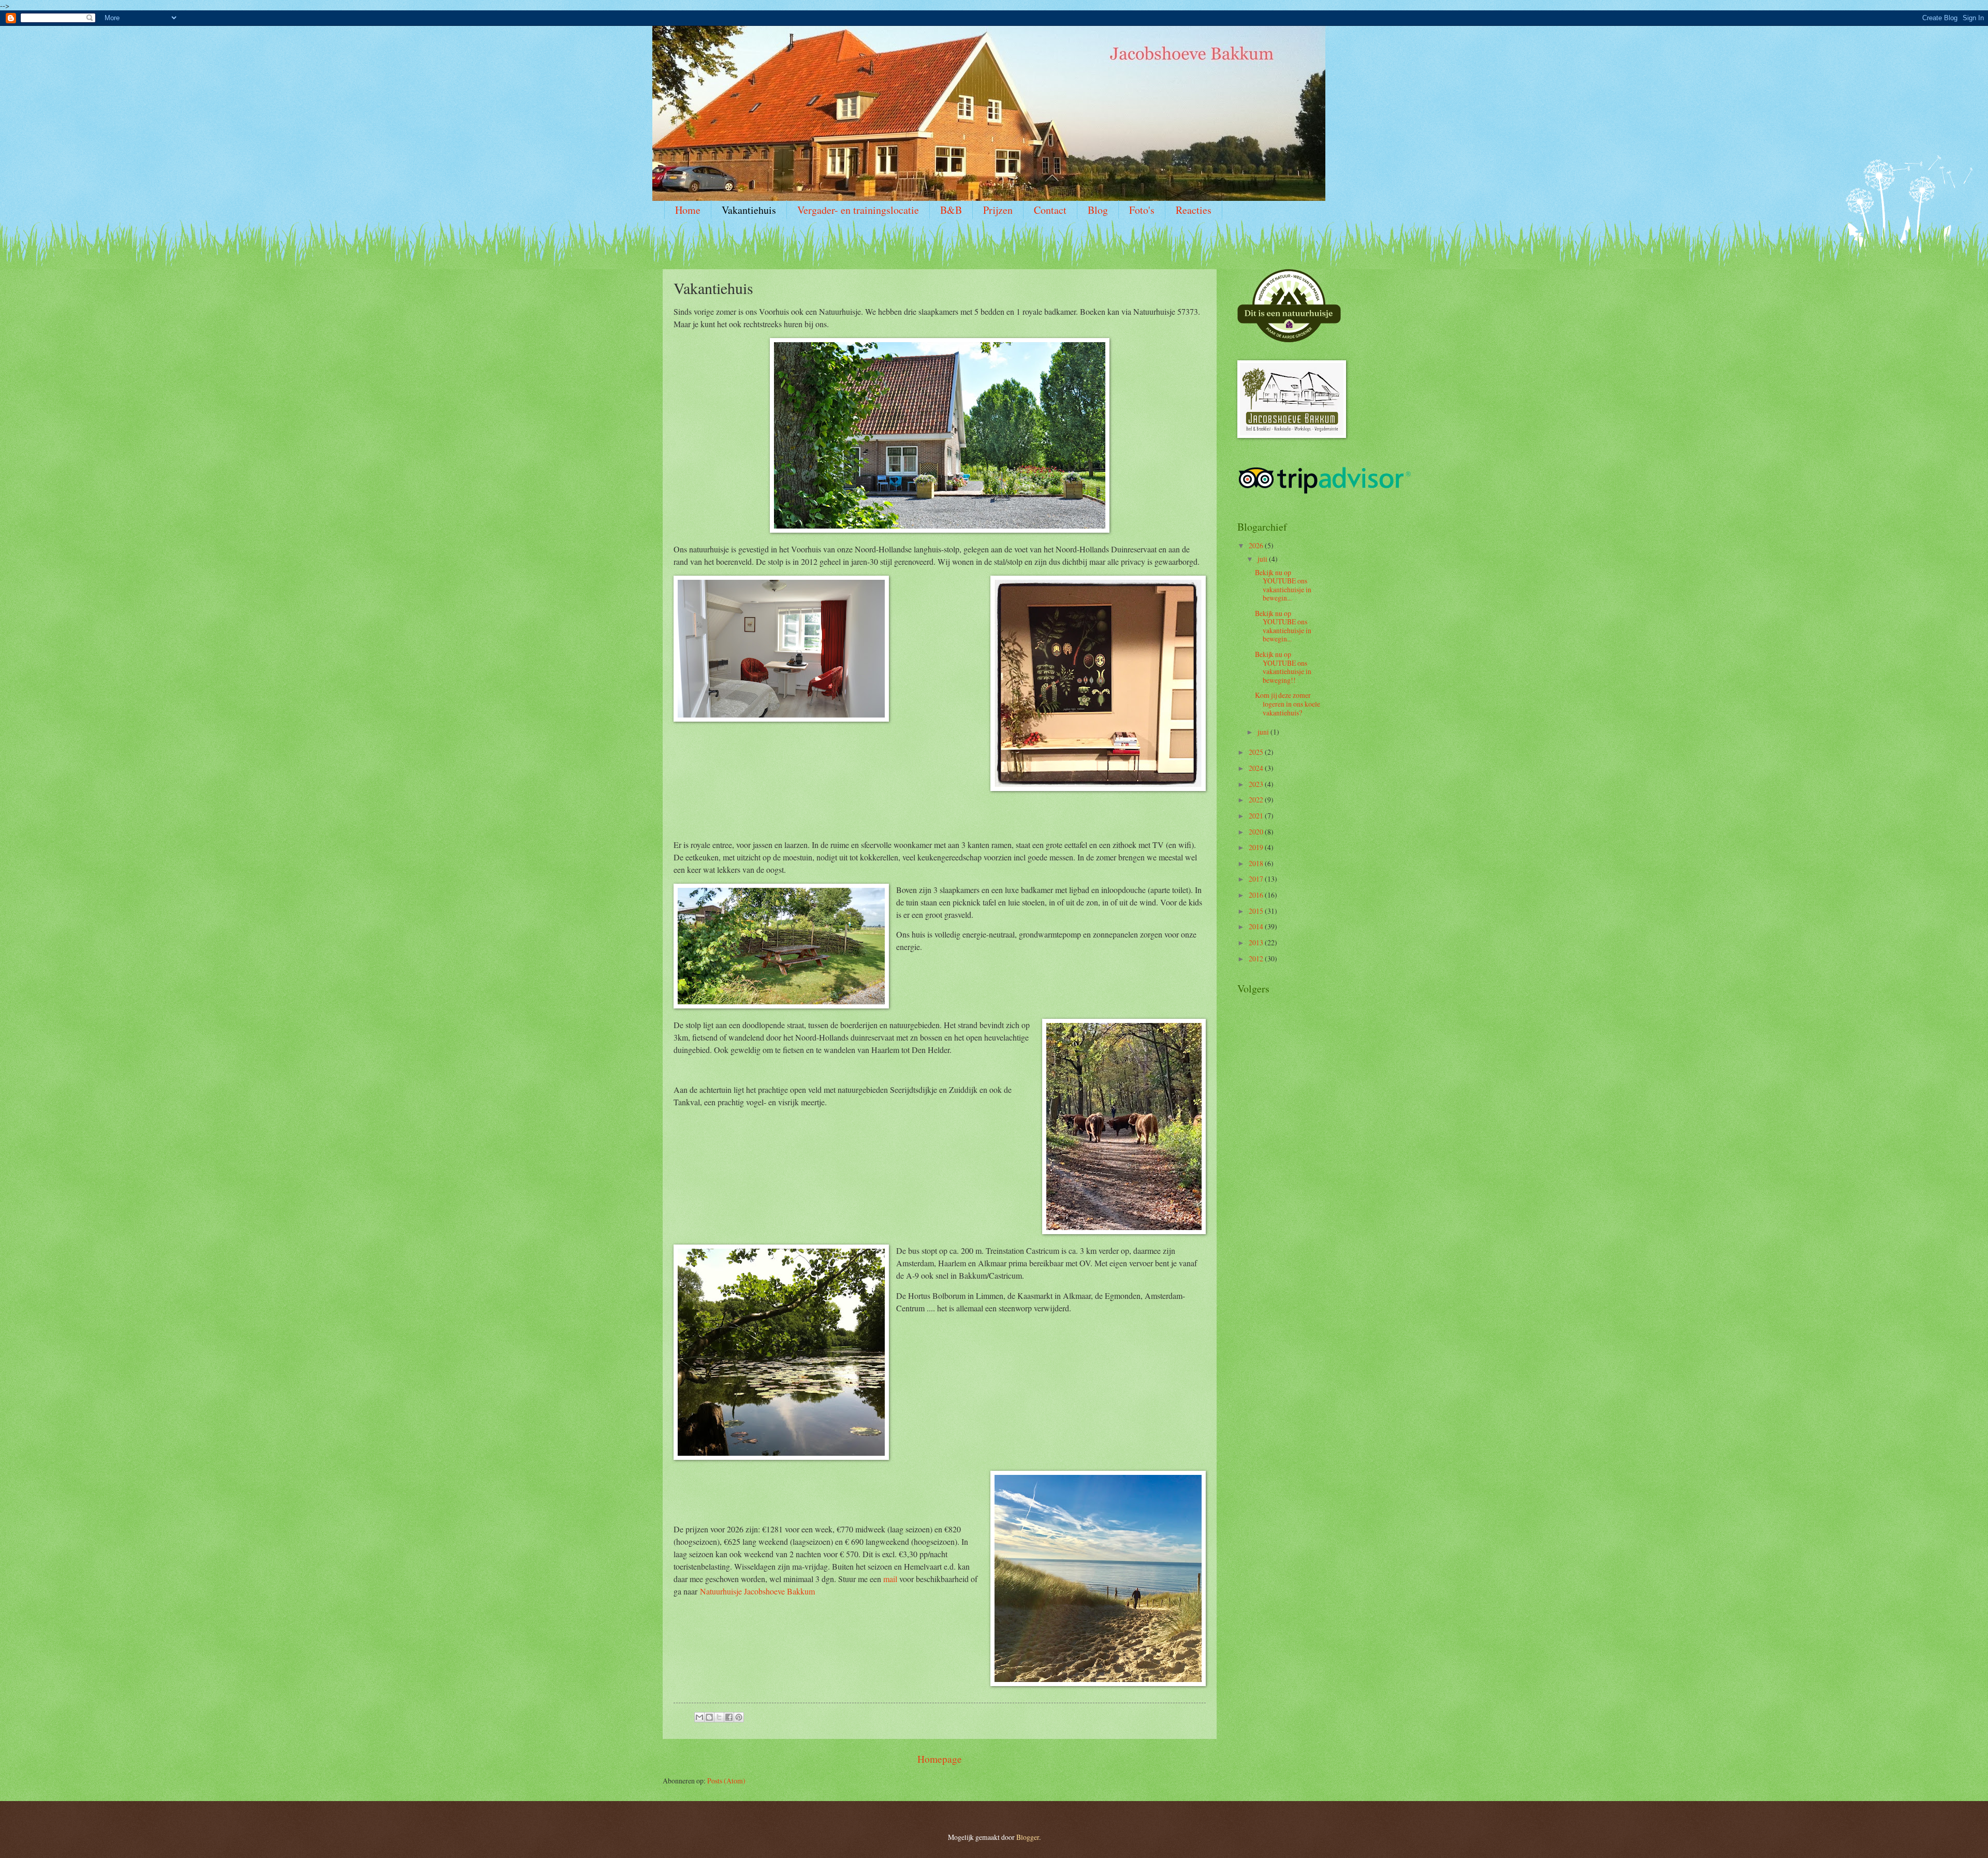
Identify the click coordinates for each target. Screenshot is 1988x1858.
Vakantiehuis (749, 210)
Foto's (1142, 210)
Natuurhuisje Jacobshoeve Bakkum (757, 1591)
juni (1264, 732)
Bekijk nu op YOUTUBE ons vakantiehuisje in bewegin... (1283, 585)
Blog (1098, 210)
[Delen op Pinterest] (739, 1717)
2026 (1257, 545)
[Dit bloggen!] (709, 1717)
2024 (1257, 768)
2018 (1257, 863)
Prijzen (998, 210)
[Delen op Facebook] (729, 1717)
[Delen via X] (719, 1717)
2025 (1257, 752)
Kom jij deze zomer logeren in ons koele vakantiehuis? (1288, 704)
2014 (1257, 926)
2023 (1257, 784)
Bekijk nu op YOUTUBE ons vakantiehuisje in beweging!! (1283, 667)
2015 (1257, 911)
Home (688, 210)
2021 (1257, 816)
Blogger (1028, 1837)
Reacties (1194, 210)
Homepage (940, 1759)
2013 (1257, 942)
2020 (1257, 832)
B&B (951, 210)
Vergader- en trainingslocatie (858, 210)
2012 (1257, 959)
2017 (1257, 879)
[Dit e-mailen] (699, 1717)
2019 (1257, 847)
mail (890, 1579)
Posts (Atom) (726, 1781)
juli (1263, 559)
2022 (1257, 800)
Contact (1050, 210)
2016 (1257, 895)
